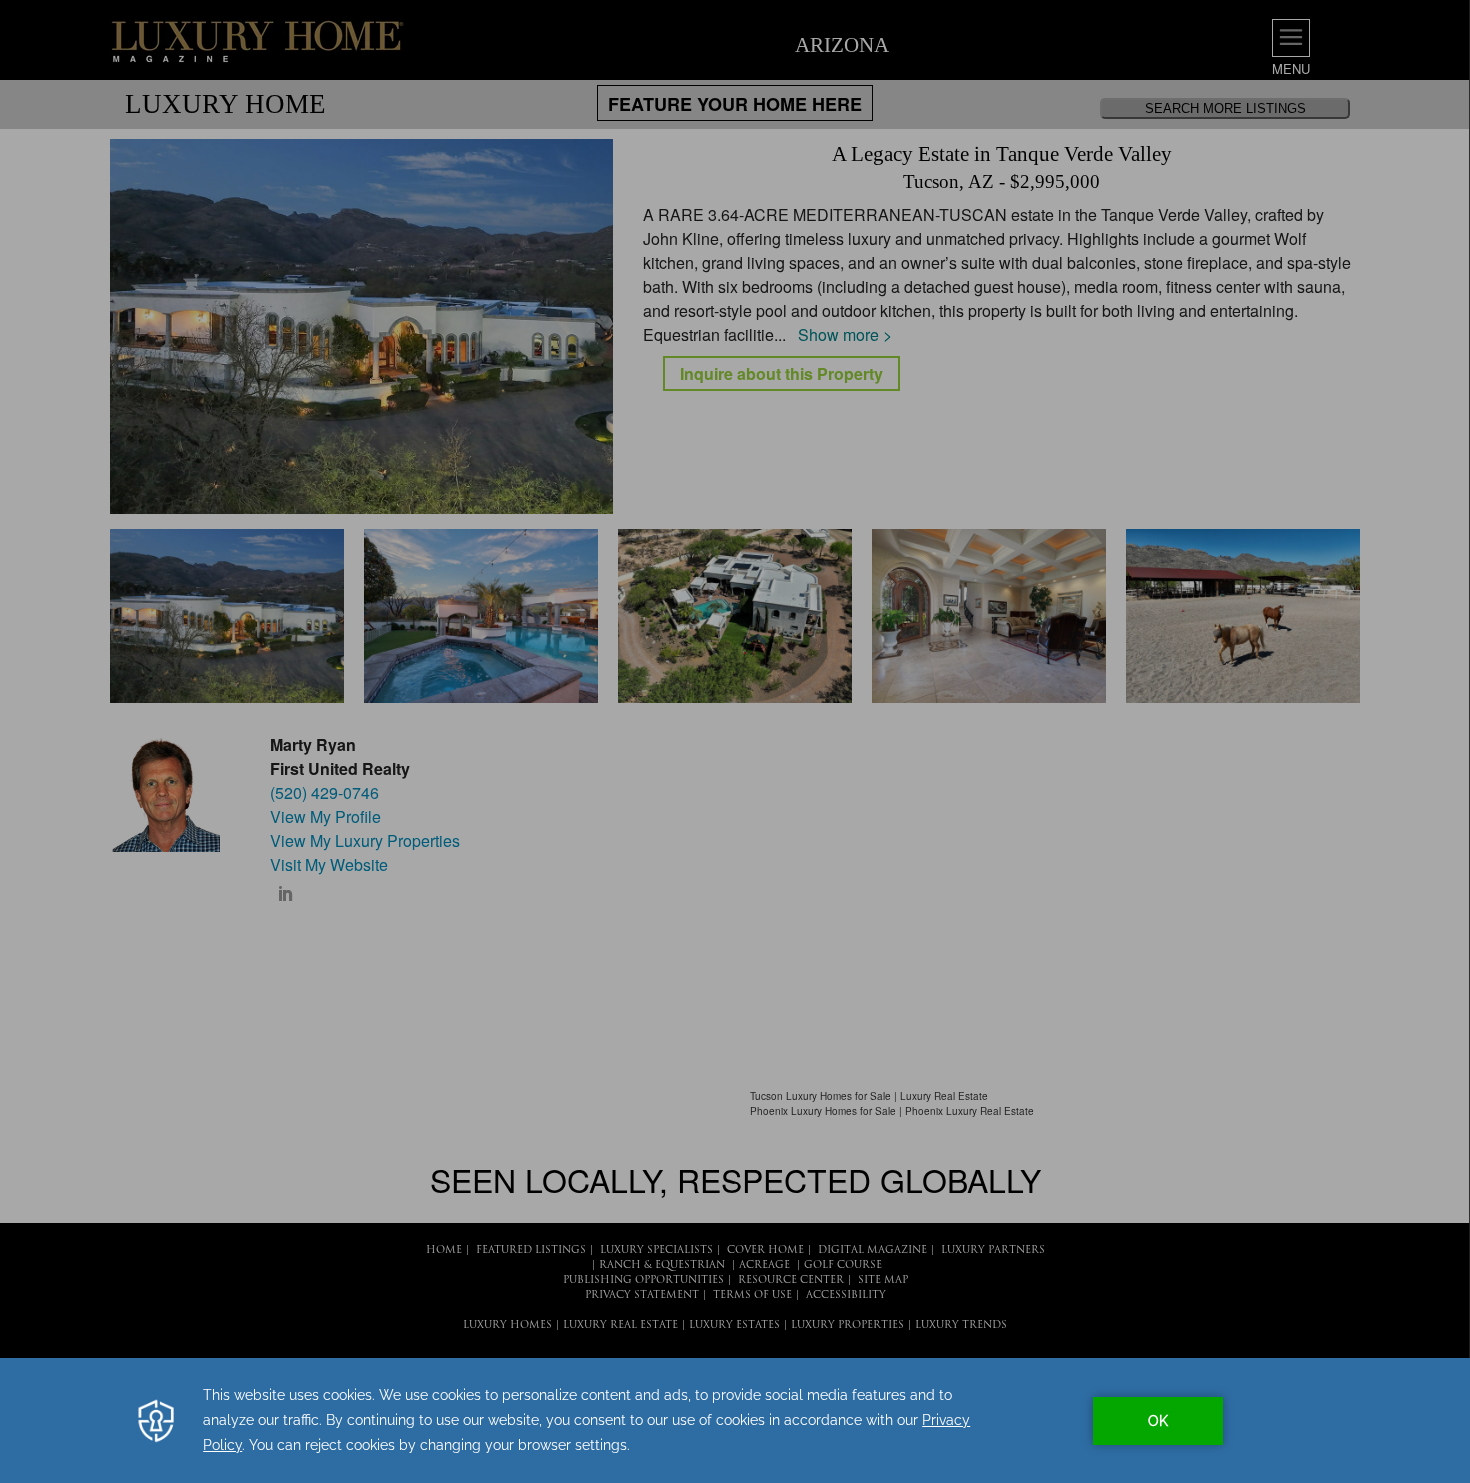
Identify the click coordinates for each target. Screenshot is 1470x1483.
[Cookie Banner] (735, 1420)
